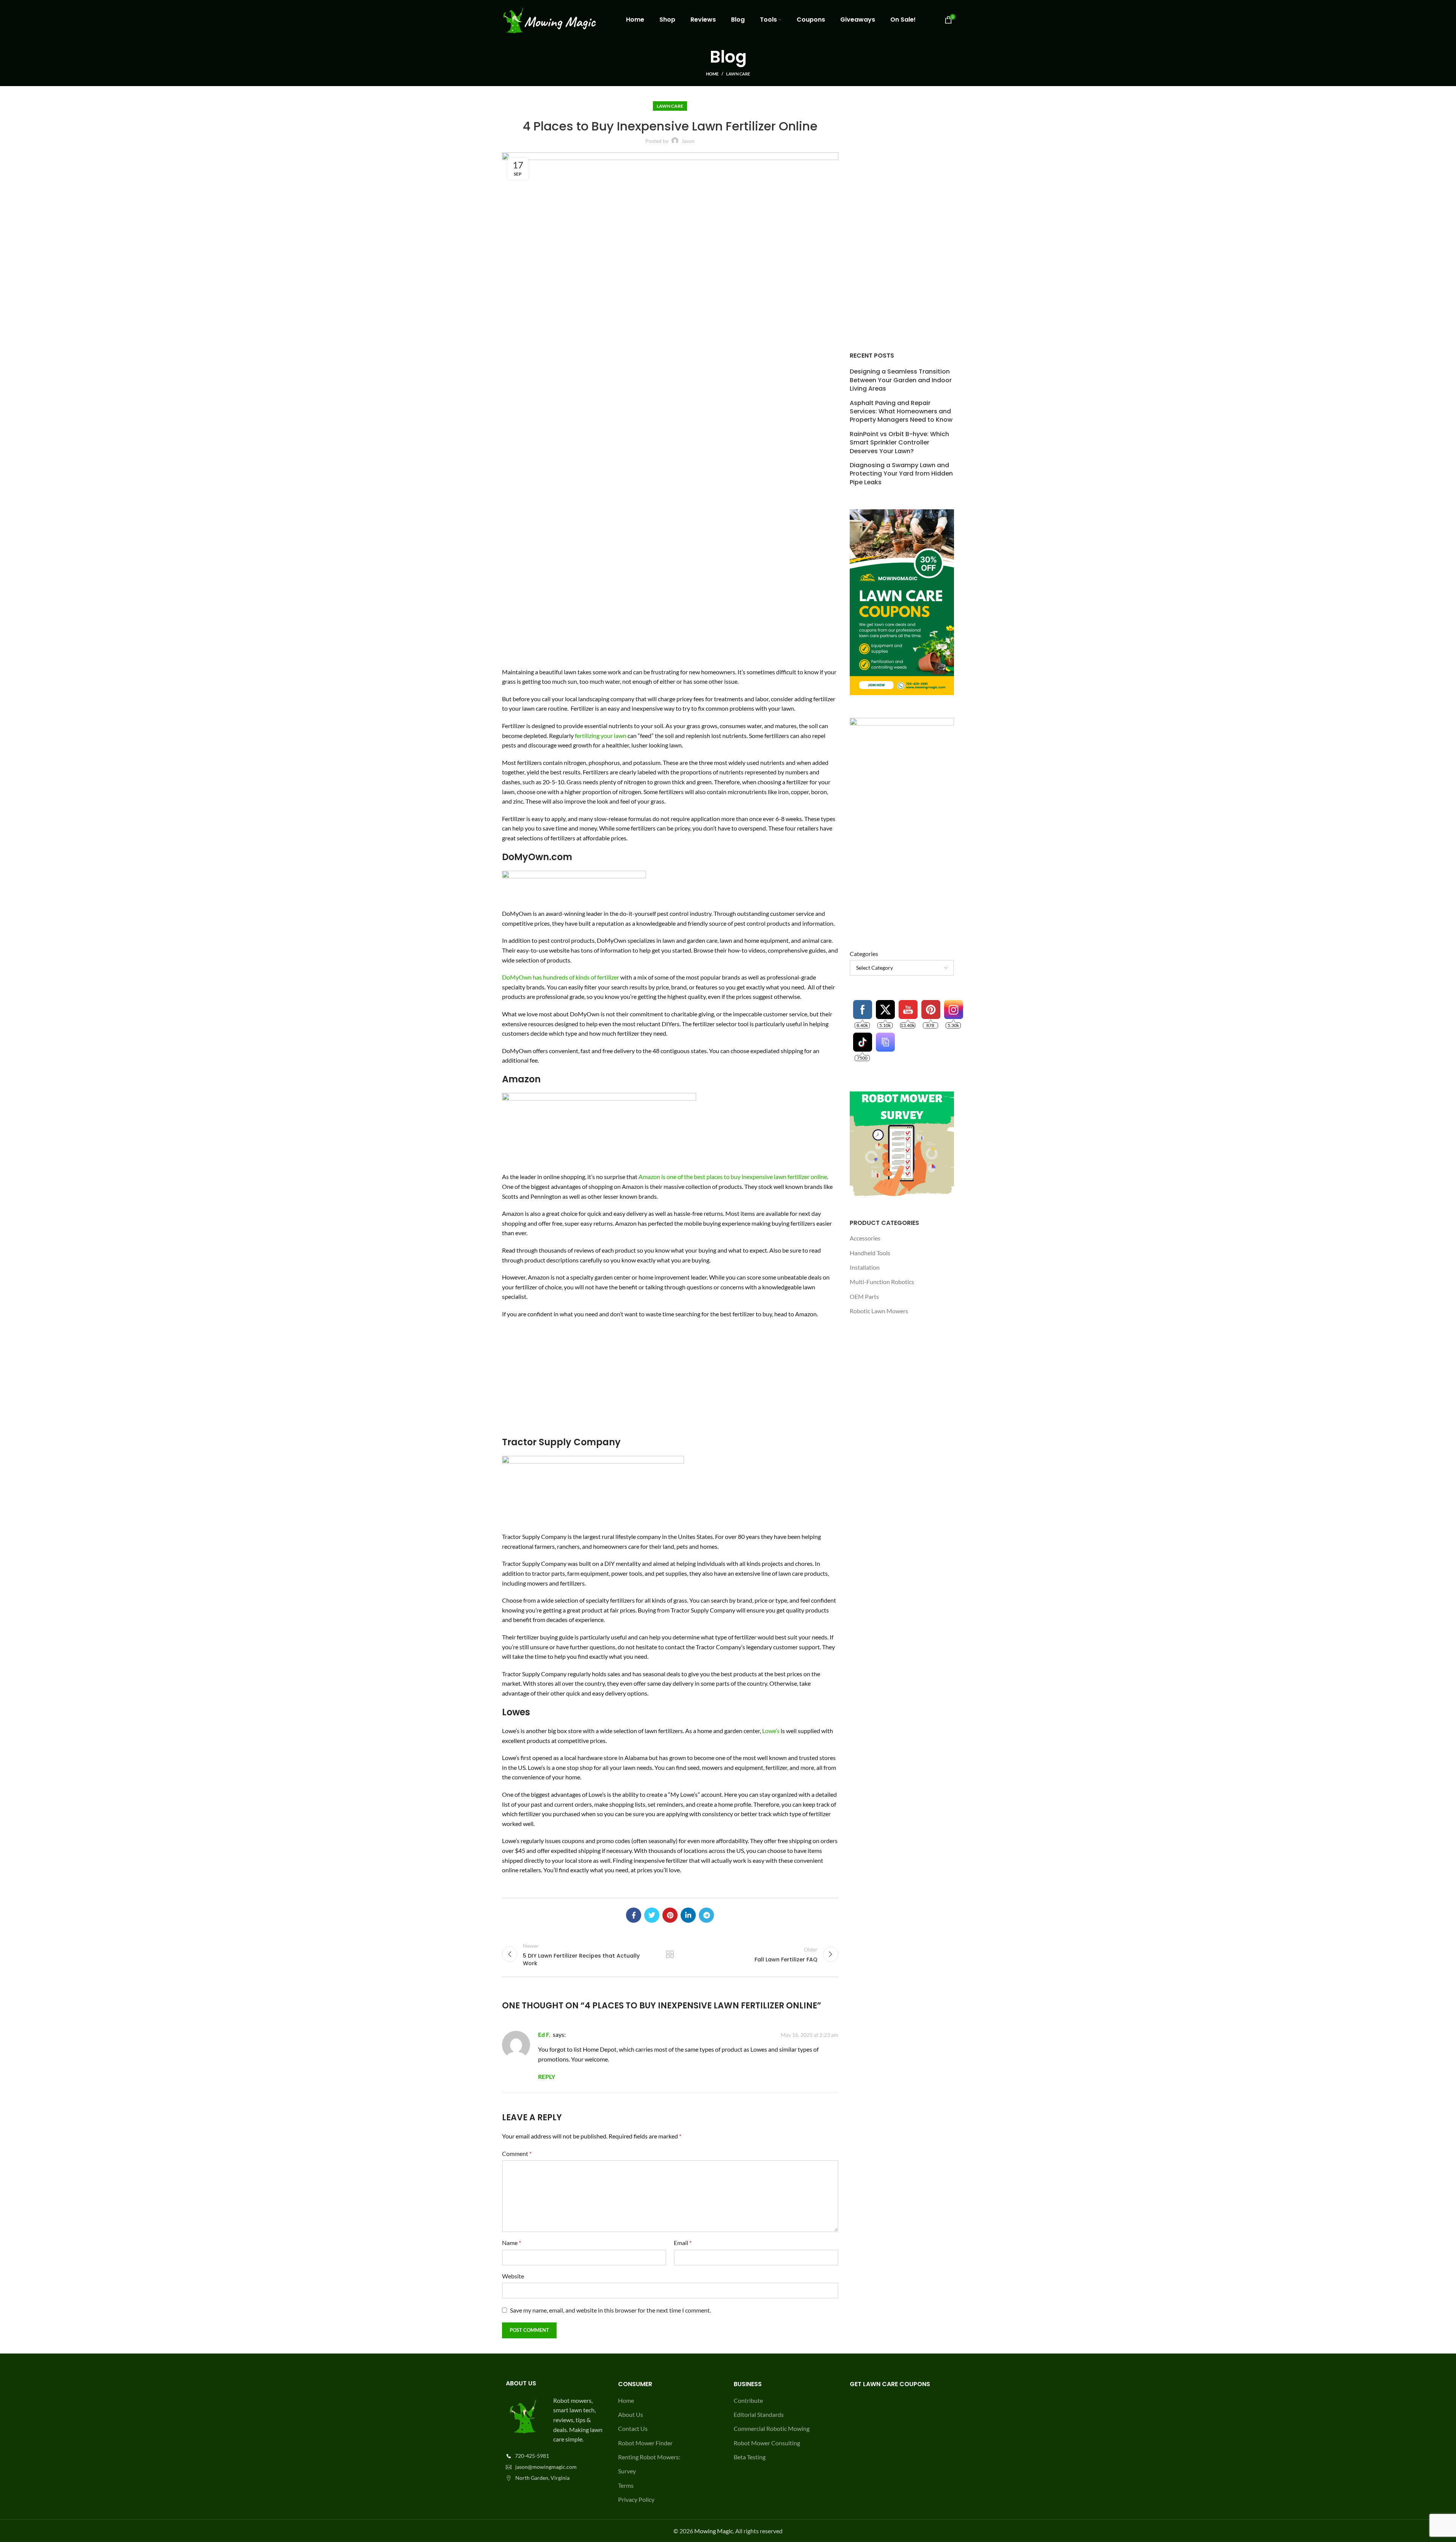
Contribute (748, 2400)
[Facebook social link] (634, 1915)
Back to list (670, 1954)
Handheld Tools (870, 1253)
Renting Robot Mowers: (649, 2457)
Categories (864, 954)
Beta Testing (750, 2457)
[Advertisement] (670, 1380)
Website (513, 2276)
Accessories (865, 1238)
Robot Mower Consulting (767, 2443)
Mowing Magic (714, 2531)
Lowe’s (771, 1731)
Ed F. (544, 2034)
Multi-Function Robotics (882, 1282)
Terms (626, 2485)
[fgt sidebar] (902, 821)
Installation (865, 1267)
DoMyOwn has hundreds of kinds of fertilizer (561, 977)
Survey (627, 2471)
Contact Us (633, 2428)
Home (712, 74)
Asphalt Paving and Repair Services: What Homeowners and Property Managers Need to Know (901, 412)
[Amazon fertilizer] (599, 1129)
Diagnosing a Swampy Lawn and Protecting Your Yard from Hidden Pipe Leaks (901, 474)
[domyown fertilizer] (574, 886)
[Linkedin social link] (688, 1915)
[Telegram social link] (706, 1915)
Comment (517, 2153)
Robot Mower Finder (645, 2443)
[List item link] (554, 2456)
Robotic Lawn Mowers (879, 1311)
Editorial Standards (759, 2414)
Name (511, 2243)
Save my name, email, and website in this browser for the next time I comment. (610, 2310)
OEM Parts (864, 1296)
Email (683, 2243)
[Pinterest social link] (670, 1915)
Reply (547, 2076)
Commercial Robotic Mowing (772, 2428)
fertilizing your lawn (601, 736)
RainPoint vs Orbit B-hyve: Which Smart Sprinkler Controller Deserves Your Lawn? (899, 443)
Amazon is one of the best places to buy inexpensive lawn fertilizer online (733, 1177)
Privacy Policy (636, 2499)
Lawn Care (738, 74)
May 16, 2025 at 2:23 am (810, 2035)
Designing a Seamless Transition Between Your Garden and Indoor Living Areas (901, 380)
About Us (631, 2414)
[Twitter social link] (652, 1915)
